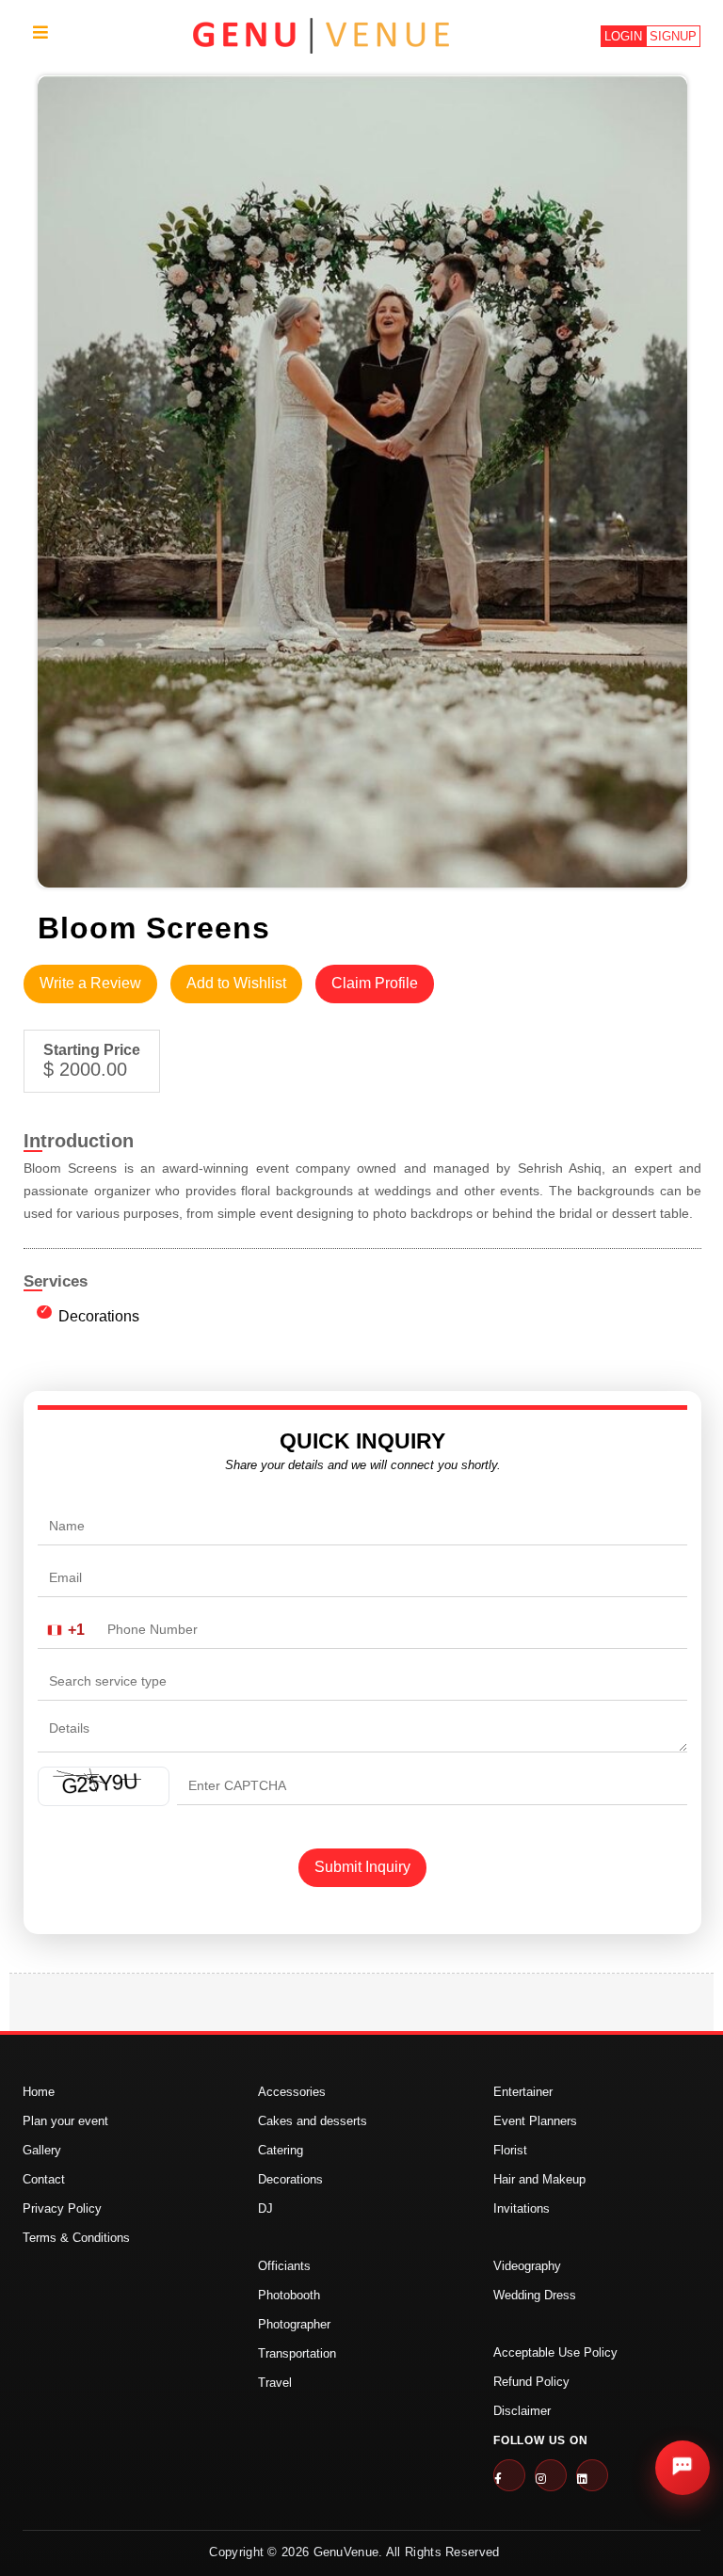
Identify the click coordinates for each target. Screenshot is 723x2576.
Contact (44, 2179)
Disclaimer (522, 2411)
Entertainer (523, 2092)
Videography (527, 2266)
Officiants (284, 2266)
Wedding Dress (535, 2295)
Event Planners (535, 2121)
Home (39, 2092)
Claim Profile (375, 983)
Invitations (522, 2208)
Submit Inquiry (362, 1867)
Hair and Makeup (539, 2179)
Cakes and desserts (313, 2121)
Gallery (42, 2150)
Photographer (294, 2324)
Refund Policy (531, 2382)
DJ (265, 2208)
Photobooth (289, 2295)
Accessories (292, 2092)
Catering (281, 2150)
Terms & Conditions (76, 2238)
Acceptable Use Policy (555, 2352)
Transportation (297, 2353)
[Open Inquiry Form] (683, 2468)
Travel (275, 2383)
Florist (510, 2150)
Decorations (99, 1316)
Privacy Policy (62, 2208)
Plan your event (65, 2121)
